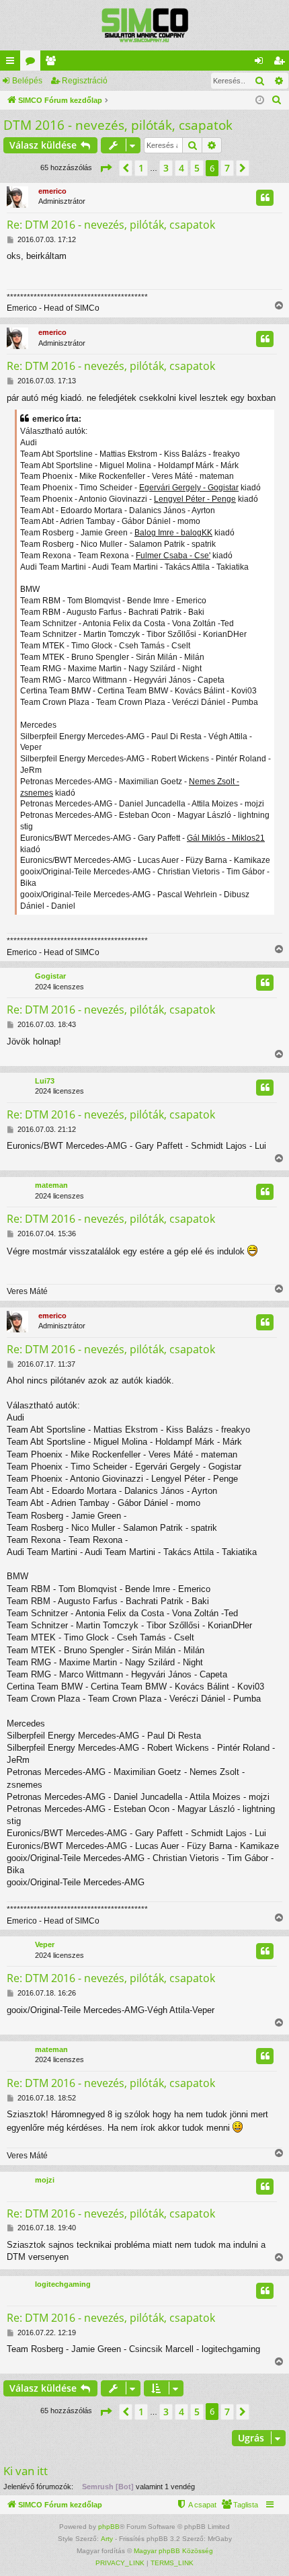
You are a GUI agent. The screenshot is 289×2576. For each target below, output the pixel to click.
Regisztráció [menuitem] (282, 63)
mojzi (45, 2180)
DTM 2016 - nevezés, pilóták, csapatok (118, 125)
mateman (51, 1185)
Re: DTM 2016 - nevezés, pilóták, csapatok (111, 225)
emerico (52, 191)
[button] (106, 168)
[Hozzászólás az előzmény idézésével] (265, 198)
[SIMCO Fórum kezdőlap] (144, 25)
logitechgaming (63, 2284)
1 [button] (141, 168)
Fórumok (33, 63)
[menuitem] (277, 100)
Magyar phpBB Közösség (173, 2551)
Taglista (53, 63)
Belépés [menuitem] (261, 63)
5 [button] (197, 168)
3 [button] (166, 168)
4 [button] (181, 168)
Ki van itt (26, 2471)
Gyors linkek (13, 63)
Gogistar (50, 976)
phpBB (109, 2527)
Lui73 (45, 1081)
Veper (45, 1944)
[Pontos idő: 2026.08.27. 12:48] (260, 101)
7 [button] (227, 168)
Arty (107, 2539)
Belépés (27, 81)
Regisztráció (85, 81)
